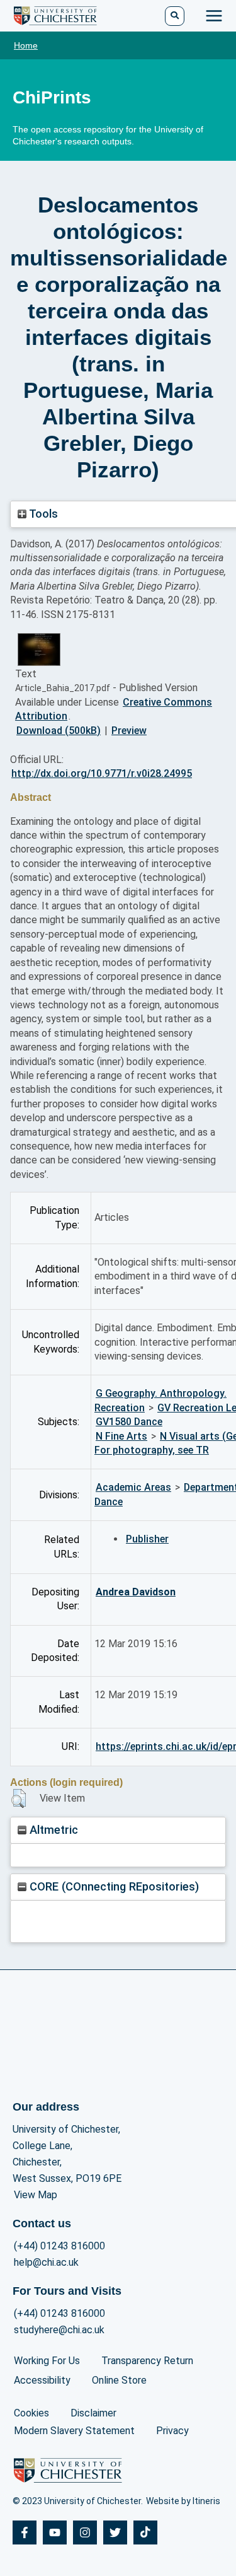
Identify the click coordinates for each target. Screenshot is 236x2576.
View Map (36, 2195)
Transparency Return (147, 2361)
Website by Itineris (183, 2501)
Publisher (147, 1539)
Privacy (172, 2431)
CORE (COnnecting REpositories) (113, 1886)
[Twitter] (115, 2532)
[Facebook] (25, 2532)
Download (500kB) (59, 731)
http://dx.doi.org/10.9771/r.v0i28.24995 (102, 773)
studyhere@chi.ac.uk (59, 2330)
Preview (129, 731)
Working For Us (47, 2361)
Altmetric (52, 1830)
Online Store (119, 2380)
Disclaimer (93, 2413)
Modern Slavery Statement (74, 2431)
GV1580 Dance (129, 1422)
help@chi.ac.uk (46, 2262)
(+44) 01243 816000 (59, 2246)
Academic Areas (133, 1487)
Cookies (31, 2413)
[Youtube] (55, 2532)
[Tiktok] (145, 2532)
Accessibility (42, 2380)
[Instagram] (85, 2532)
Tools (42, 514)
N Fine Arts (121, 1436)
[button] (19, 1798)
